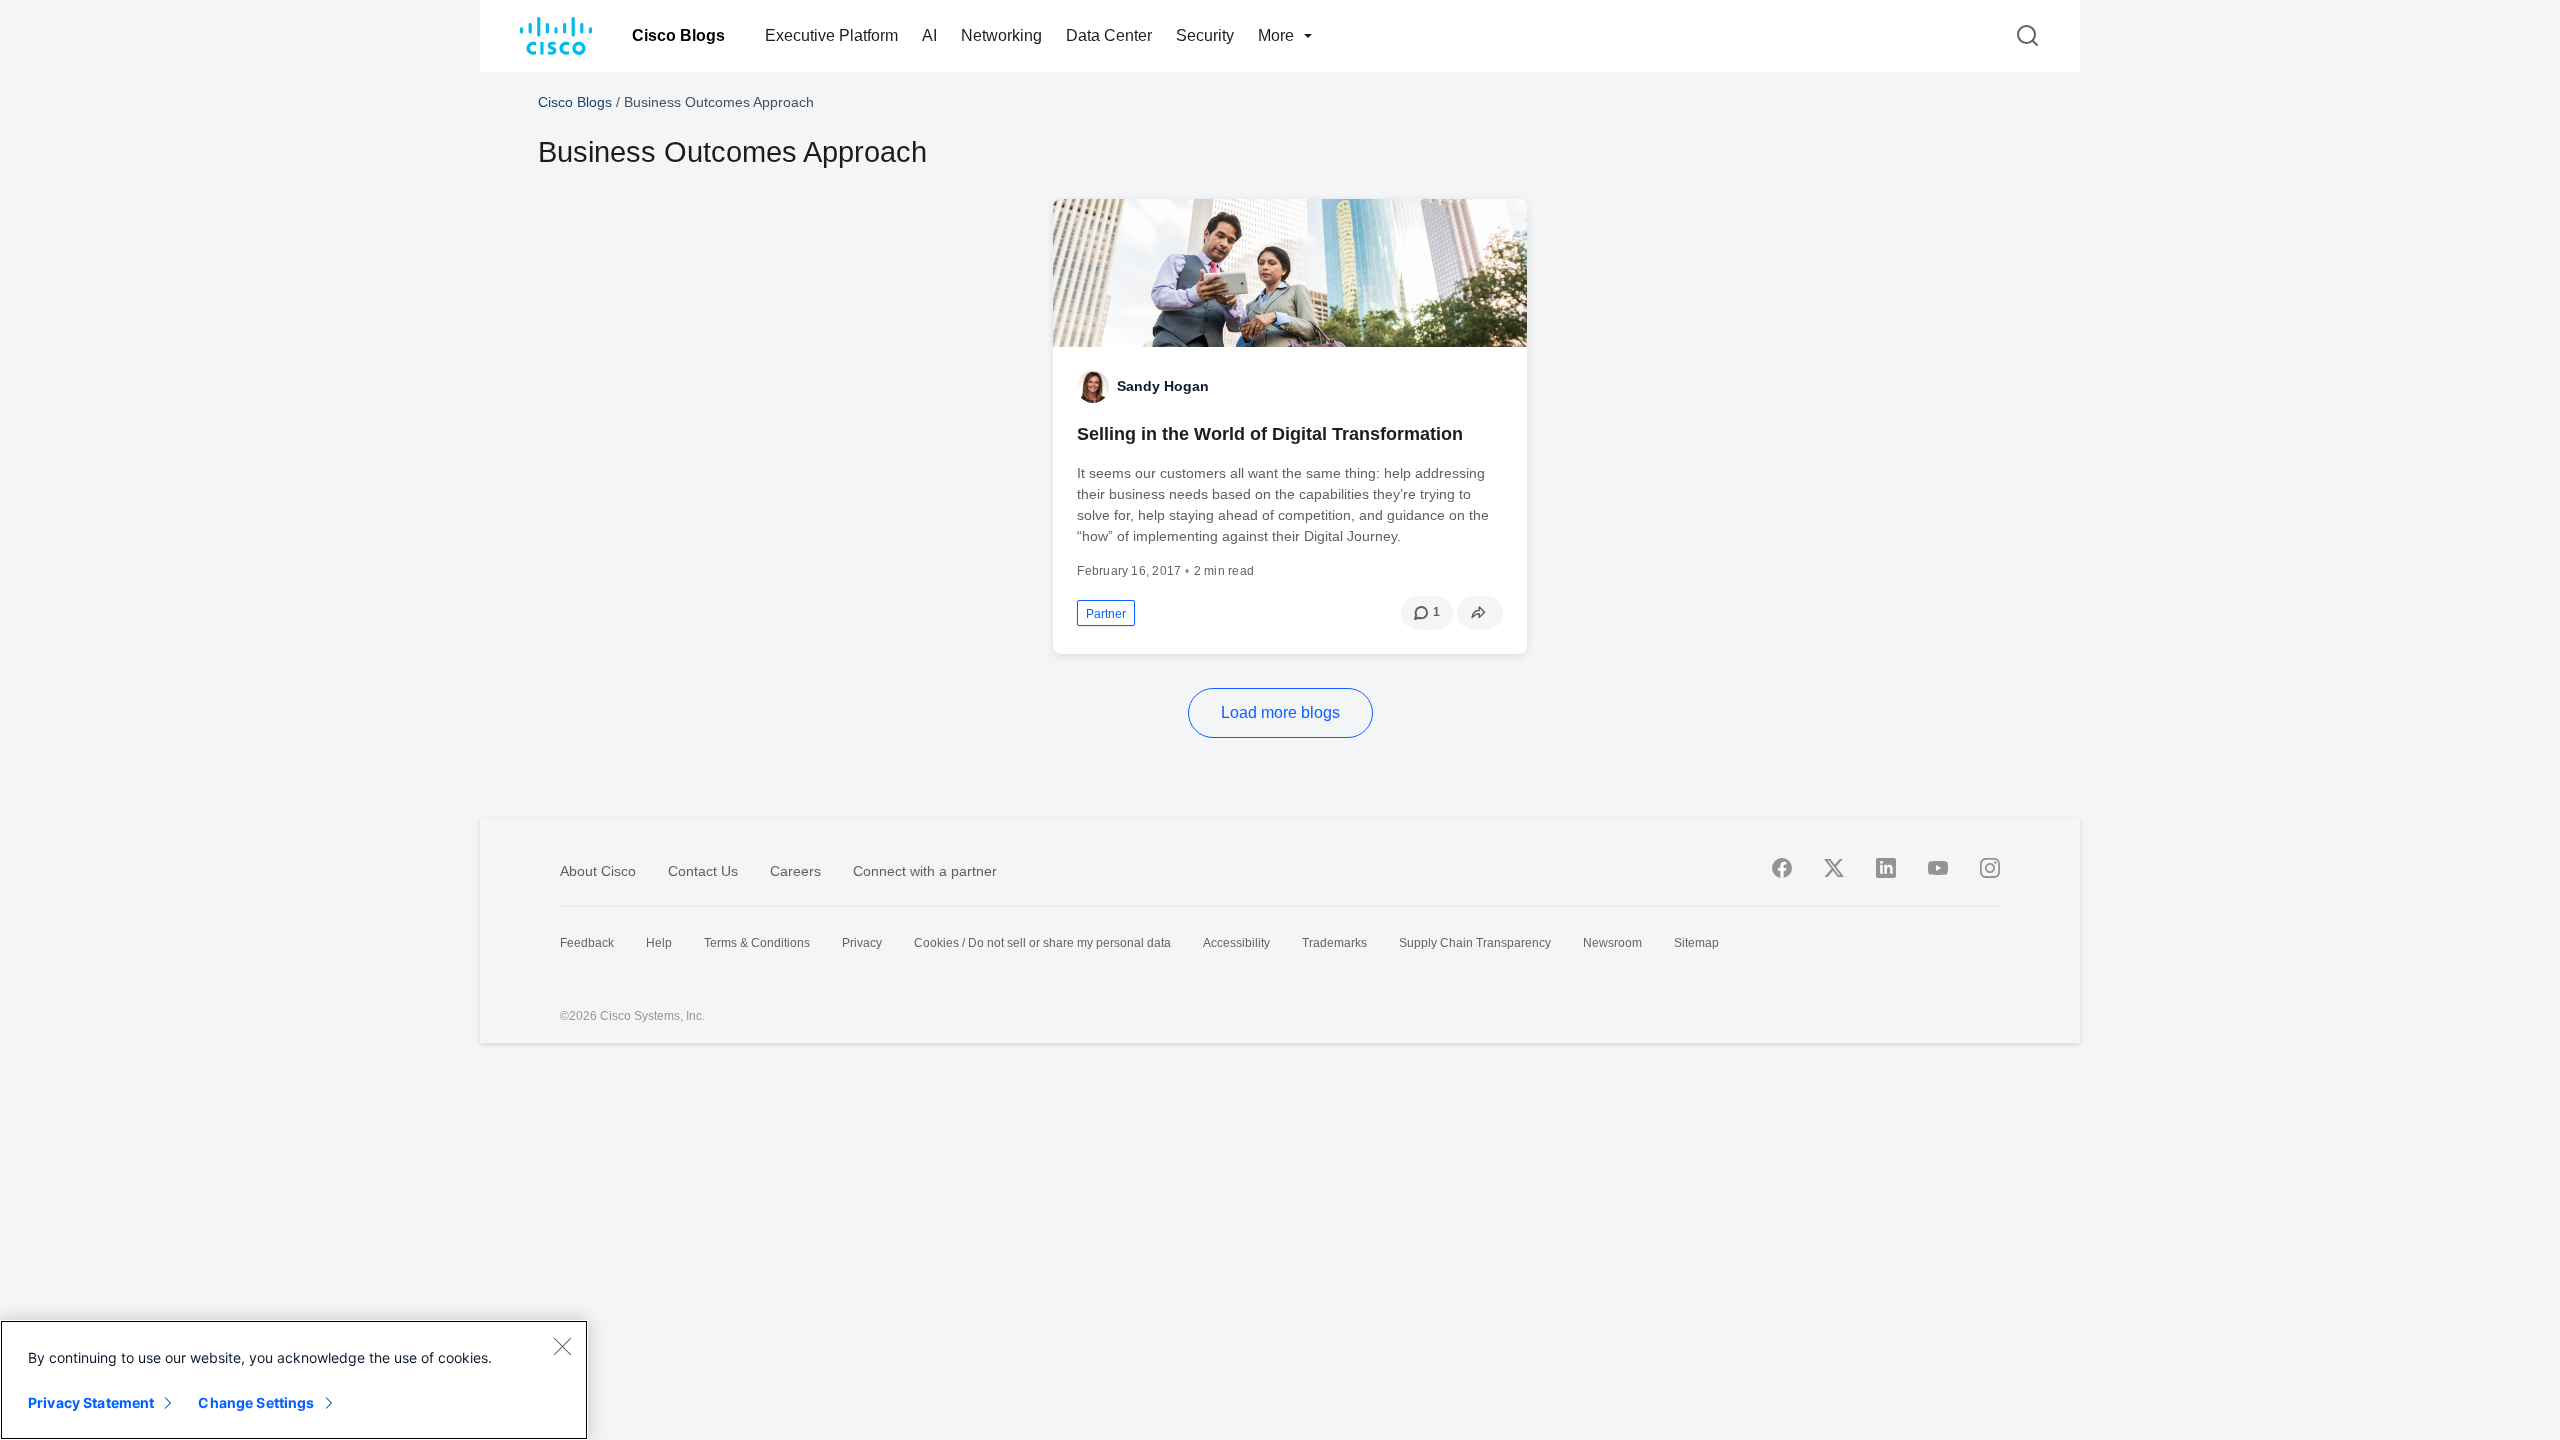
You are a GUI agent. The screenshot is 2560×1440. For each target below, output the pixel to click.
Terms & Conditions (757, 943)
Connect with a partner (925, 871)
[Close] (562, 1346)
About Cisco (598, 871)
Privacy (862, 943)
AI (929, 35)
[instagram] (1990, 868)
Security (1205, 35)
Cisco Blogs (678, 35)
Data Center (1109, 35)
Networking (1001, 35)
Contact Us (703, 871)
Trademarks (1334, 943)
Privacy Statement (91, 1402)
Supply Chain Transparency (1475, 943)
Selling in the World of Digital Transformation (1270, 434)
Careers (795, 871)
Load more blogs (1280, 712)
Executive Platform (831, 35)
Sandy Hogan (1163, 386)
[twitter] (1834, 868)
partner (1106, 614)
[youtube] (1938, 868)
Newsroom (1612, 943)
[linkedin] (1886, 868)
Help (659, 943)
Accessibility (1236, 943)
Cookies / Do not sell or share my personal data (1042, 943)
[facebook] (1782, 868)
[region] (294, 1380)
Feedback (587, 943)
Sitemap (1696, 943)
